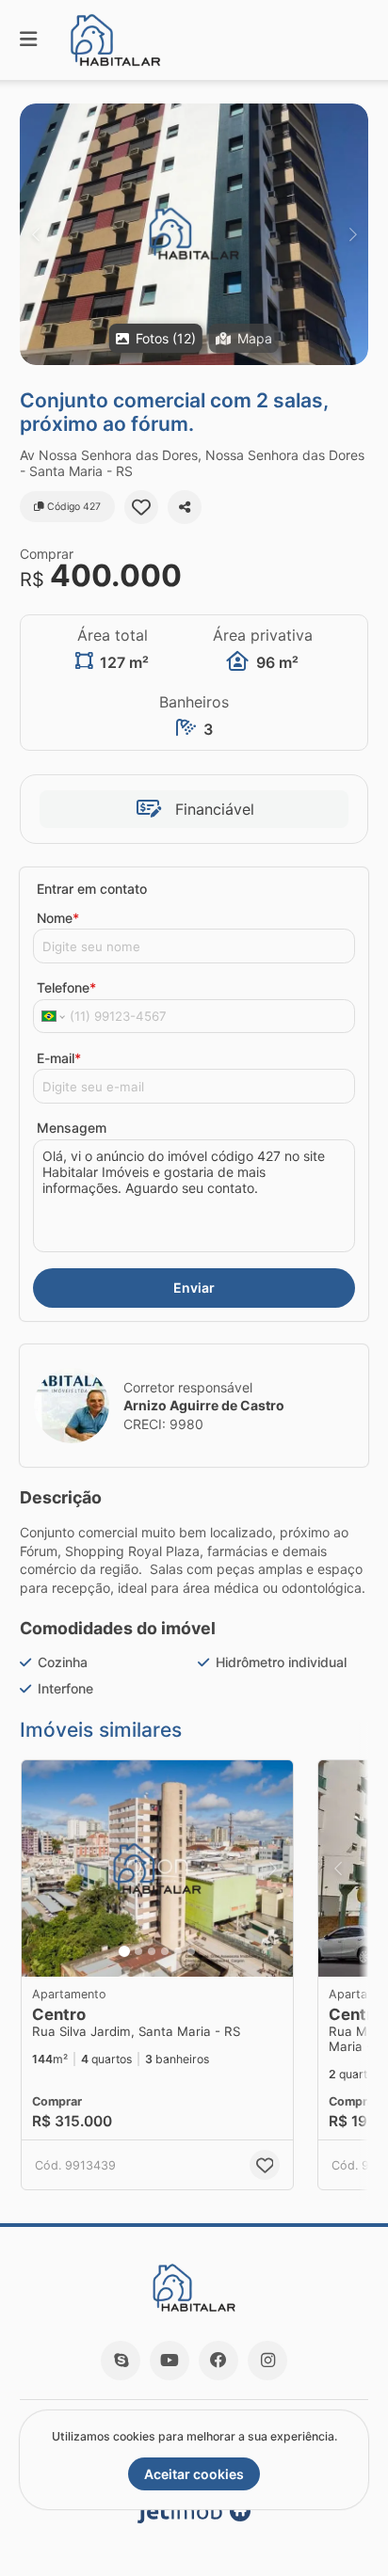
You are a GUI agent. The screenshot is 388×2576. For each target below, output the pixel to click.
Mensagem (72, 1128)
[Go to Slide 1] (124, 1951)
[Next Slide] (353, 234)
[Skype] (121, 2361)
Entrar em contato (92, 889)
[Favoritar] (141, 507)
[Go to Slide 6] (191, 1951)
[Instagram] (267, 2361)
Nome (58, 918)
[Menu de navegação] (28, 40)
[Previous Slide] (35, 234)
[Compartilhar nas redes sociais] (185, 507)
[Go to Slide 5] (178, 1951)
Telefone (66, 987)
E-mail (59, 1058)
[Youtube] (170, 2361)
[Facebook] (218, 2361)
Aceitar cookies (194, 2474)
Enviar (194, 1288)
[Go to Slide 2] (138, 1951)
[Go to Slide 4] (165, 1951)
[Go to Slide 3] (152, 1951)
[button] (194, 234)
